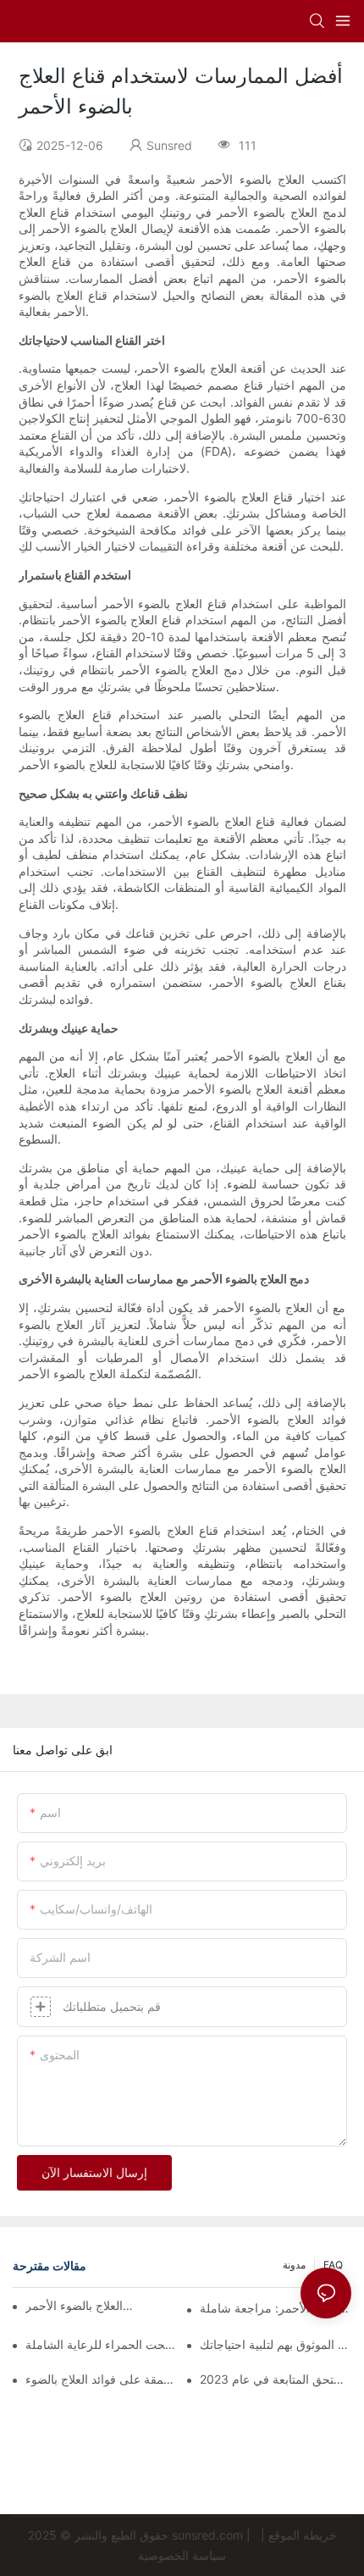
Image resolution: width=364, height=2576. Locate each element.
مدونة (294, 2265)
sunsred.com (207, 2535)
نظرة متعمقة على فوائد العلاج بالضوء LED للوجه (101, 2379)
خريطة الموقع (303, 2535)
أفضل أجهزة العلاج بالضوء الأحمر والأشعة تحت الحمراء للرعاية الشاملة (101, 2344)
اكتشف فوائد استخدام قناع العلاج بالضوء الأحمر (80, 2305)
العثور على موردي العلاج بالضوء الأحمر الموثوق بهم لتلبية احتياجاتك (276, 2344)
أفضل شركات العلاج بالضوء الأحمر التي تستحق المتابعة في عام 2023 (276, 2379)
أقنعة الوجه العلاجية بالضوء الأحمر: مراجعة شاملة (276, 2308)
